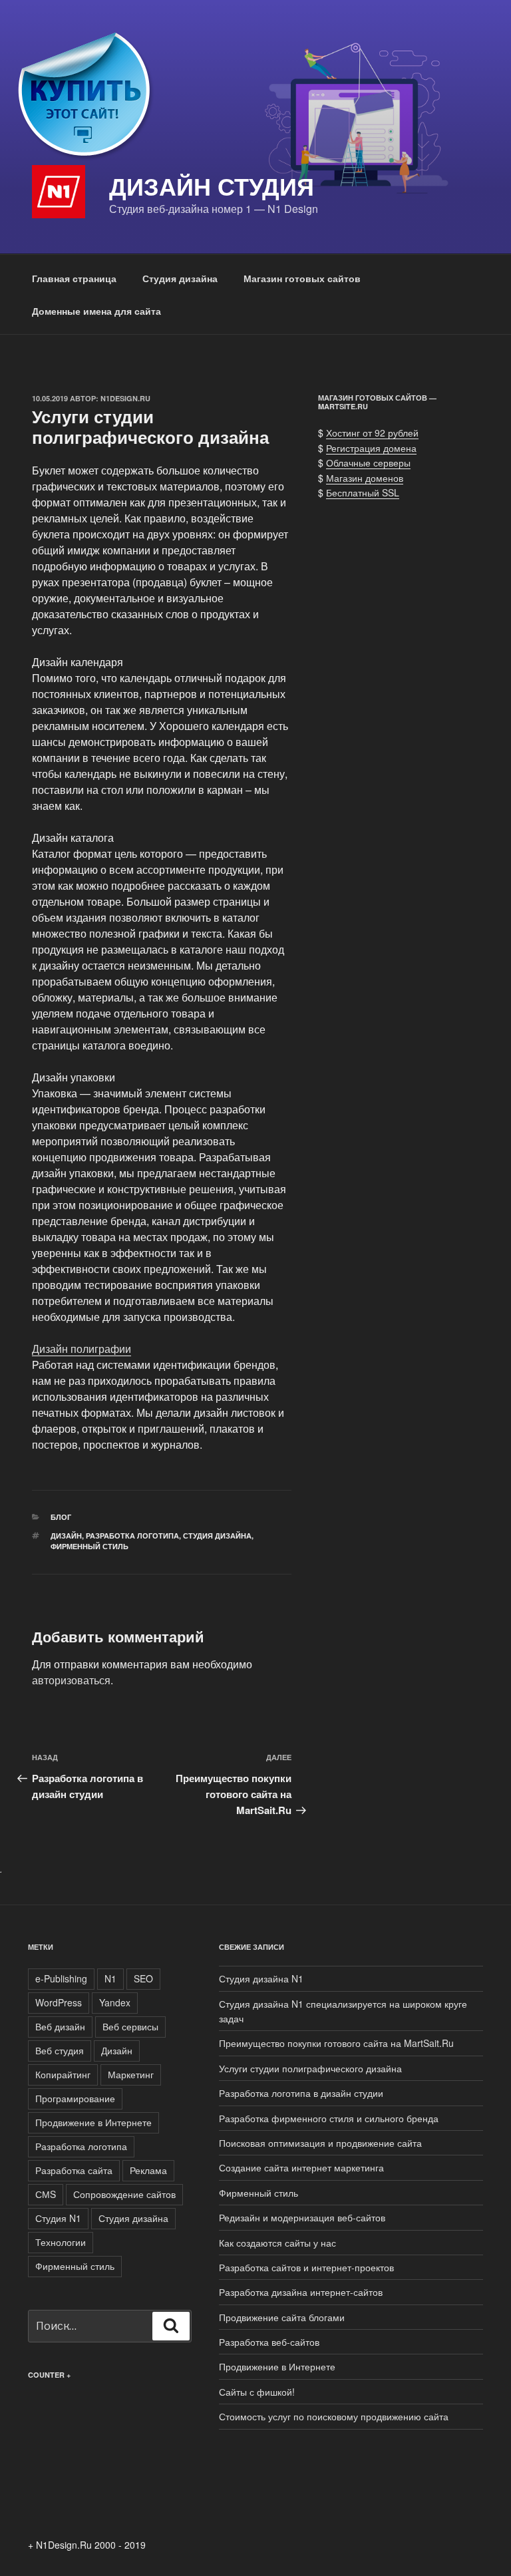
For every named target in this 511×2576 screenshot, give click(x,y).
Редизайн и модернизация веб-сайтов (302, 2217)
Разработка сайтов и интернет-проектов (306, 2267)
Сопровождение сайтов (124, 2194)
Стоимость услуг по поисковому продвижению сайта (334, 2416)
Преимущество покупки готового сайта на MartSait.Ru (336, 2043)
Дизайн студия (212, 186)
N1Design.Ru (125, 398)
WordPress (59, 2002)
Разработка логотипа (132, 1536)
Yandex (115, 2002)
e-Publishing (61, 1978)
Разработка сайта (74, 2170)
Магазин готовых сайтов (302, 278)
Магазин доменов (365, 478)
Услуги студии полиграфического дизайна (310, 2068)
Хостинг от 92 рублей (372, 433)
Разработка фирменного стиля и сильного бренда (329, 2118)
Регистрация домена (371, 448)
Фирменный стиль (89, 1546)
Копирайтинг (63, 2074)
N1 (110, 1978)
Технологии (61, 2242)
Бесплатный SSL (363, 492)
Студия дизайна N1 (261, 1978)
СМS (46, 2194)
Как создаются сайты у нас (277, 2243)
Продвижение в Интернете (93, 2122)
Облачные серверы (368, 462)
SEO (143, 1978)
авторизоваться (71, 1680)
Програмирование (75, 2098)
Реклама (148, 2170)
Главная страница (74, 278)
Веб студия (60, 2050)
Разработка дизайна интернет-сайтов (301, 2292)
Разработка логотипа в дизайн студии (301, 2093)
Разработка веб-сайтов (269, 2342)
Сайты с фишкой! (257, 2392)
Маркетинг (131, 2074)
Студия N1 (58, 2218)
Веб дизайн (60, 2026)
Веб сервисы (130, 2026)
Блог (61, 1517)
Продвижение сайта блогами (282, 2317)
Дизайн (66, 1536)
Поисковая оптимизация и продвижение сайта (320, 2143)
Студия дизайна (180, 278)
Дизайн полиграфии (82, 1349)
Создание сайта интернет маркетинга (301, 2167)
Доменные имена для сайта (96, 311)
